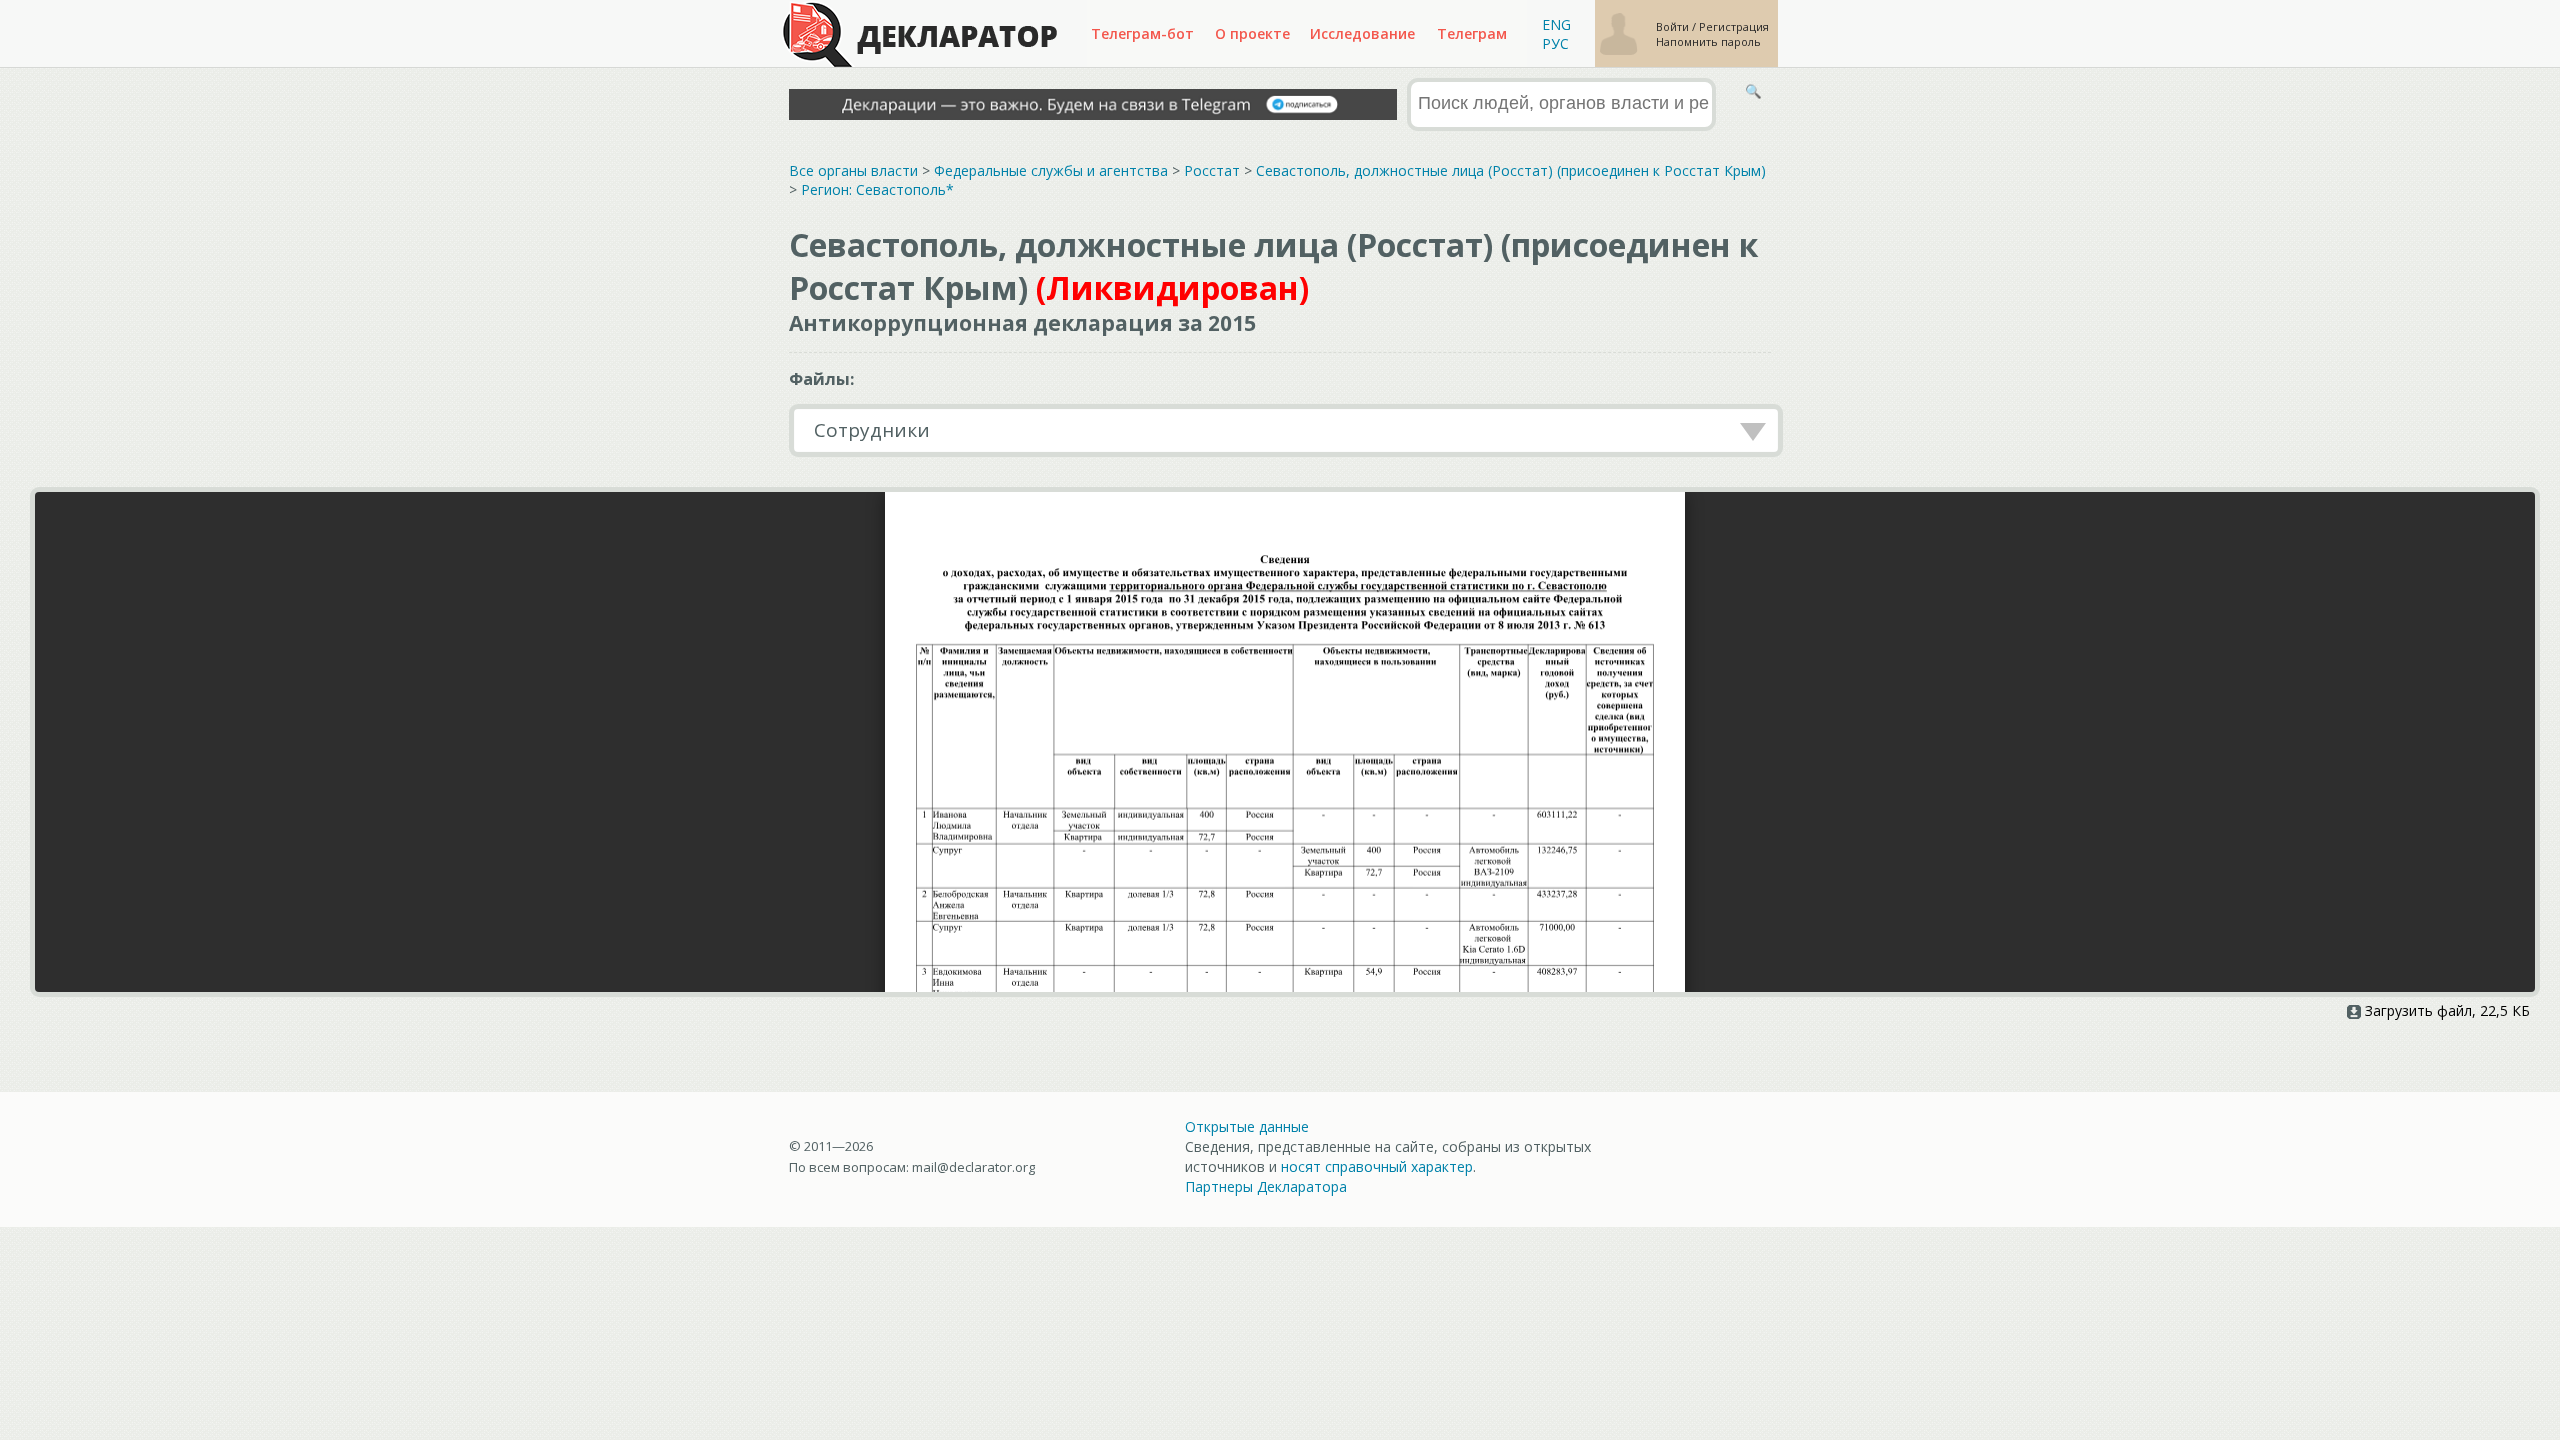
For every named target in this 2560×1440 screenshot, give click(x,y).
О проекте (1252, 33)
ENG (1556, 24)
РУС (1555, 43)
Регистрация (1734, 26)
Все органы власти (853, 170)
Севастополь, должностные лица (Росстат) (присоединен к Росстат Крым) (1511, 170)
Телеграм (1472, 33)
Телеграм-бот (1142, 33)
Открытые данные (1247, 1126)
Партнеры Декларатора (1266, 1186)
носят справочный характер (1377, 1166)
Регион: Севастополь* (877, 189)
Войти (1674, 26)
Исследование (1362, 33)
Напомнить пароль (1708, 41)
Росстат (1212, 170)
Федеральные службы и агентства (1051, 170)
